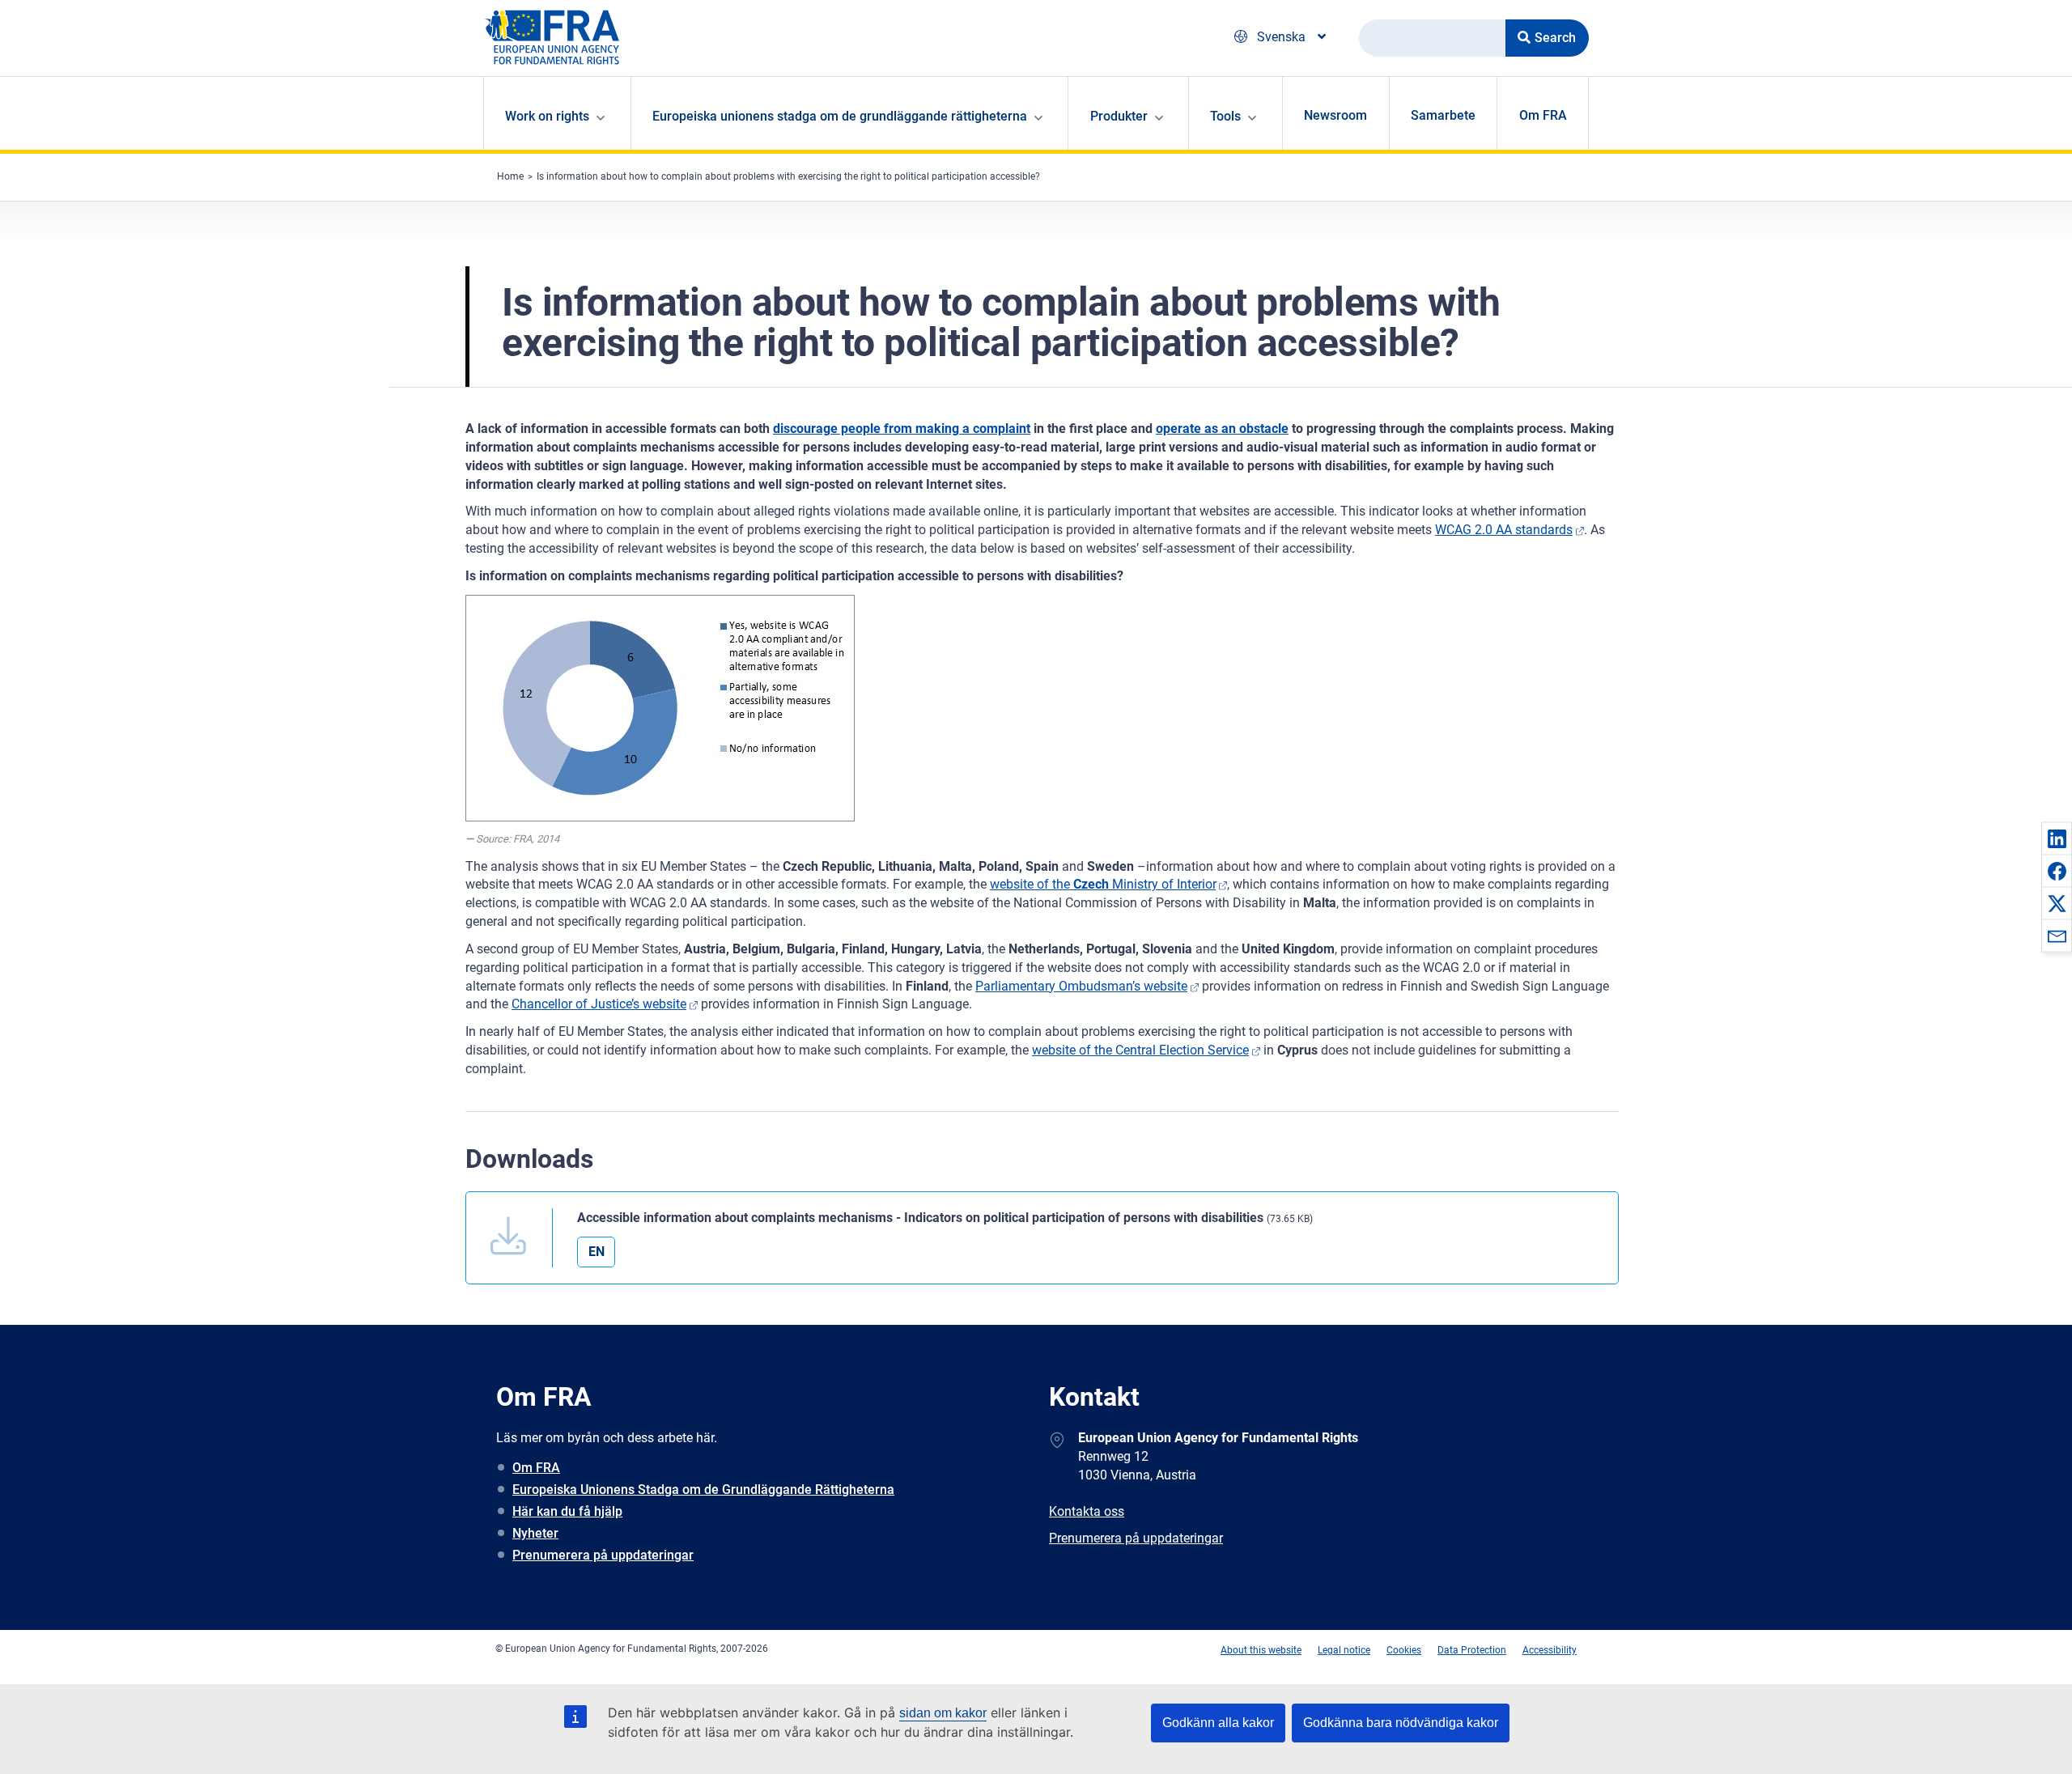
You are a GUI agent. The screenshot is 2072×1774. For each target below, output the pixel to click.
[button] (2057, 838)
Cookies (1404, 1650)
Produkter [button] (1119, 116)
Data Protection (1472, 1650)
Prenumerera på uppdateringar (603, 1555)
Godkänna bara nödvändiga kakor (1401, 1723)
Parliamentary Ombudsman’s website (1081, 986)
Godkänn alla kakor (1218, 1723)
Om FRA (1543, 115)
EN (597, 1252)
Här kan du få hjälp (567, 1511)
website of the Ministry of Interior (1103, 884)
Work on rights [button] (547, 116)
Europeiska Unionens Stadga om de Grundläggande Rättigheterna (703, 1490)
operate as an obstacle (1222, 429)
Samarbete (1443, 115)
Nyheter (535, 1533)
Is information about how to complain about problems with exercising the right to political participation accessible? (788, 176)
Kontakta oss (1087, 1511)
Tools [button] (1225, 116)
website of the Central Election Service (1140, 1050)
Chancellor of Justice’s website (599, 1004)
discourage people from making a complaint (902, 429)
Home (510, 176)
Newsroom (1335, 115)
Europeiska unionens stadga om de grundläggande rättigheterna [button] (840, 116)
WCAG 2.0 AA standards (1504, 530)
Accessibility (1550, 1650)
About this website (1261, 1650)
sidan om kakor (943, 1713)
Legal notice (1344, 1650)
